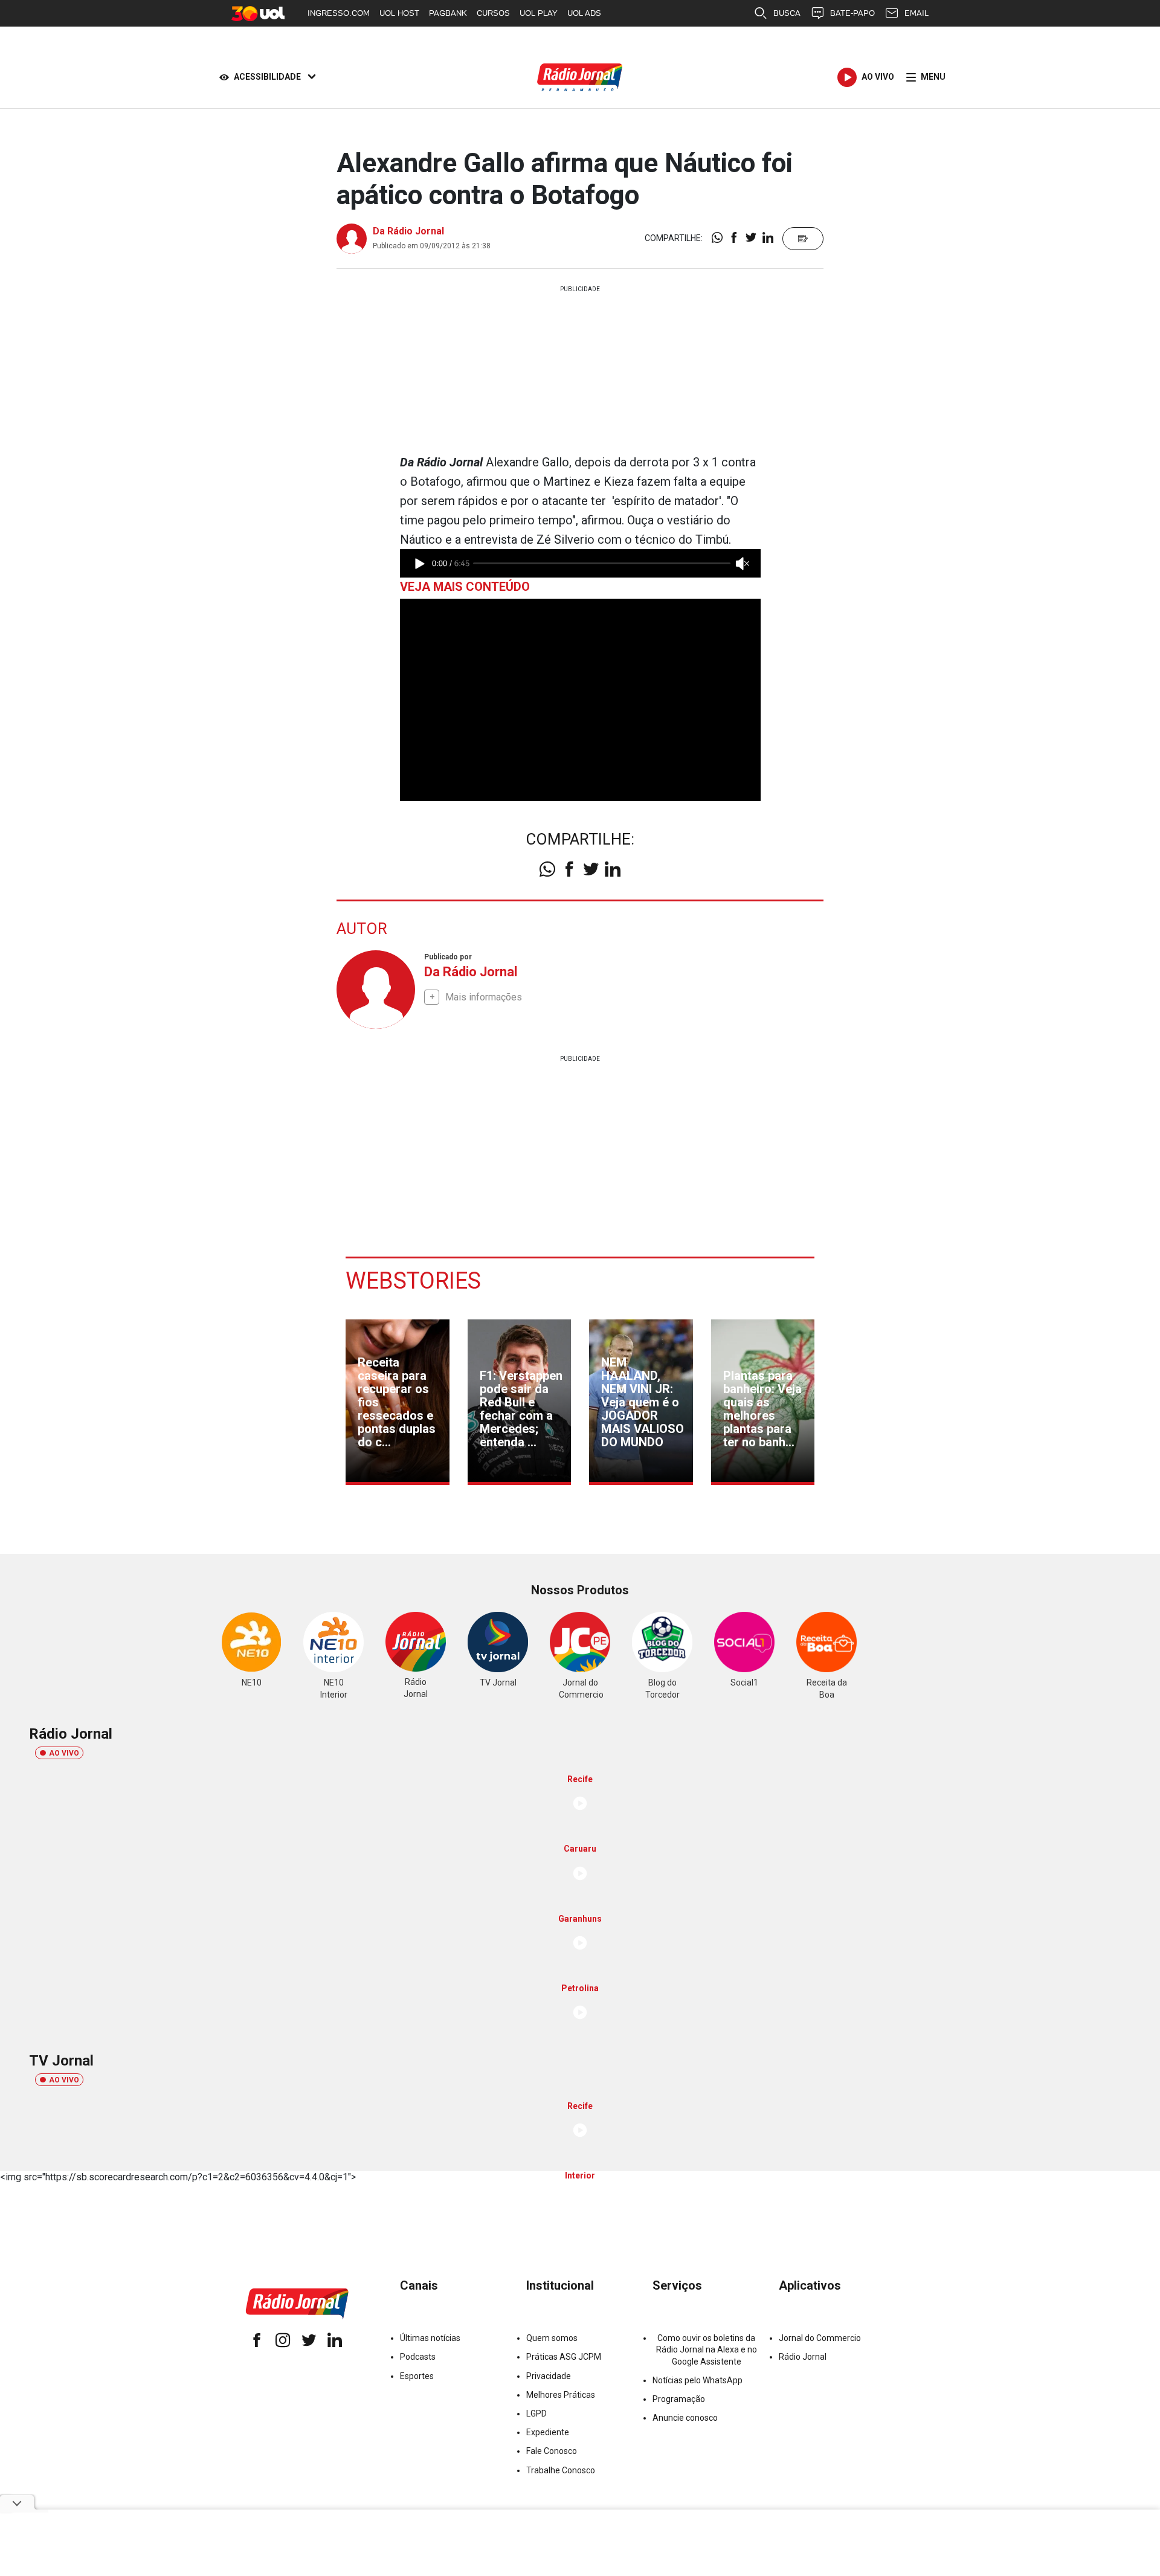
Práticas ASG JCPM (564, 2357)
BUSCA (787, 13)
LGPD (536, 2413)
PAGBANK (448, 13)
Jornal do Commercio (820, 2338)
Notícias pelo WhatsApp (698, 2380)
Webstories (413, 1281)
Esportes (417, 2376)
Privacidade (549, 2376)
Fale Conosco (552, 2451)
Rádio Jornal (803, 2357)
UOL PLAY (539, 13)
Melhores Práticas (561, 2395)
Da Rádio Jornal (408, 231)
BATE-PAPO (852, 13)
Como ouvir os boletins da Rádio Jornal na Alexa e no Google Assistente (707, 2349)
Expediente (548, 2432)
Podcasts (418, 2357)
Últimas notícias (430, 2338)
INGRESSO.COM (339, 13)
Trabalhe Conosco (561, 2470)
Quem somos (552, 2338)
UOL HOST (399, 13)
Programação (679, 2399)
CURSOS (493, 13)
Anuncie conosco (685, 2418)
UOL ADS (584, 13)
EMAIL (917, 13)
